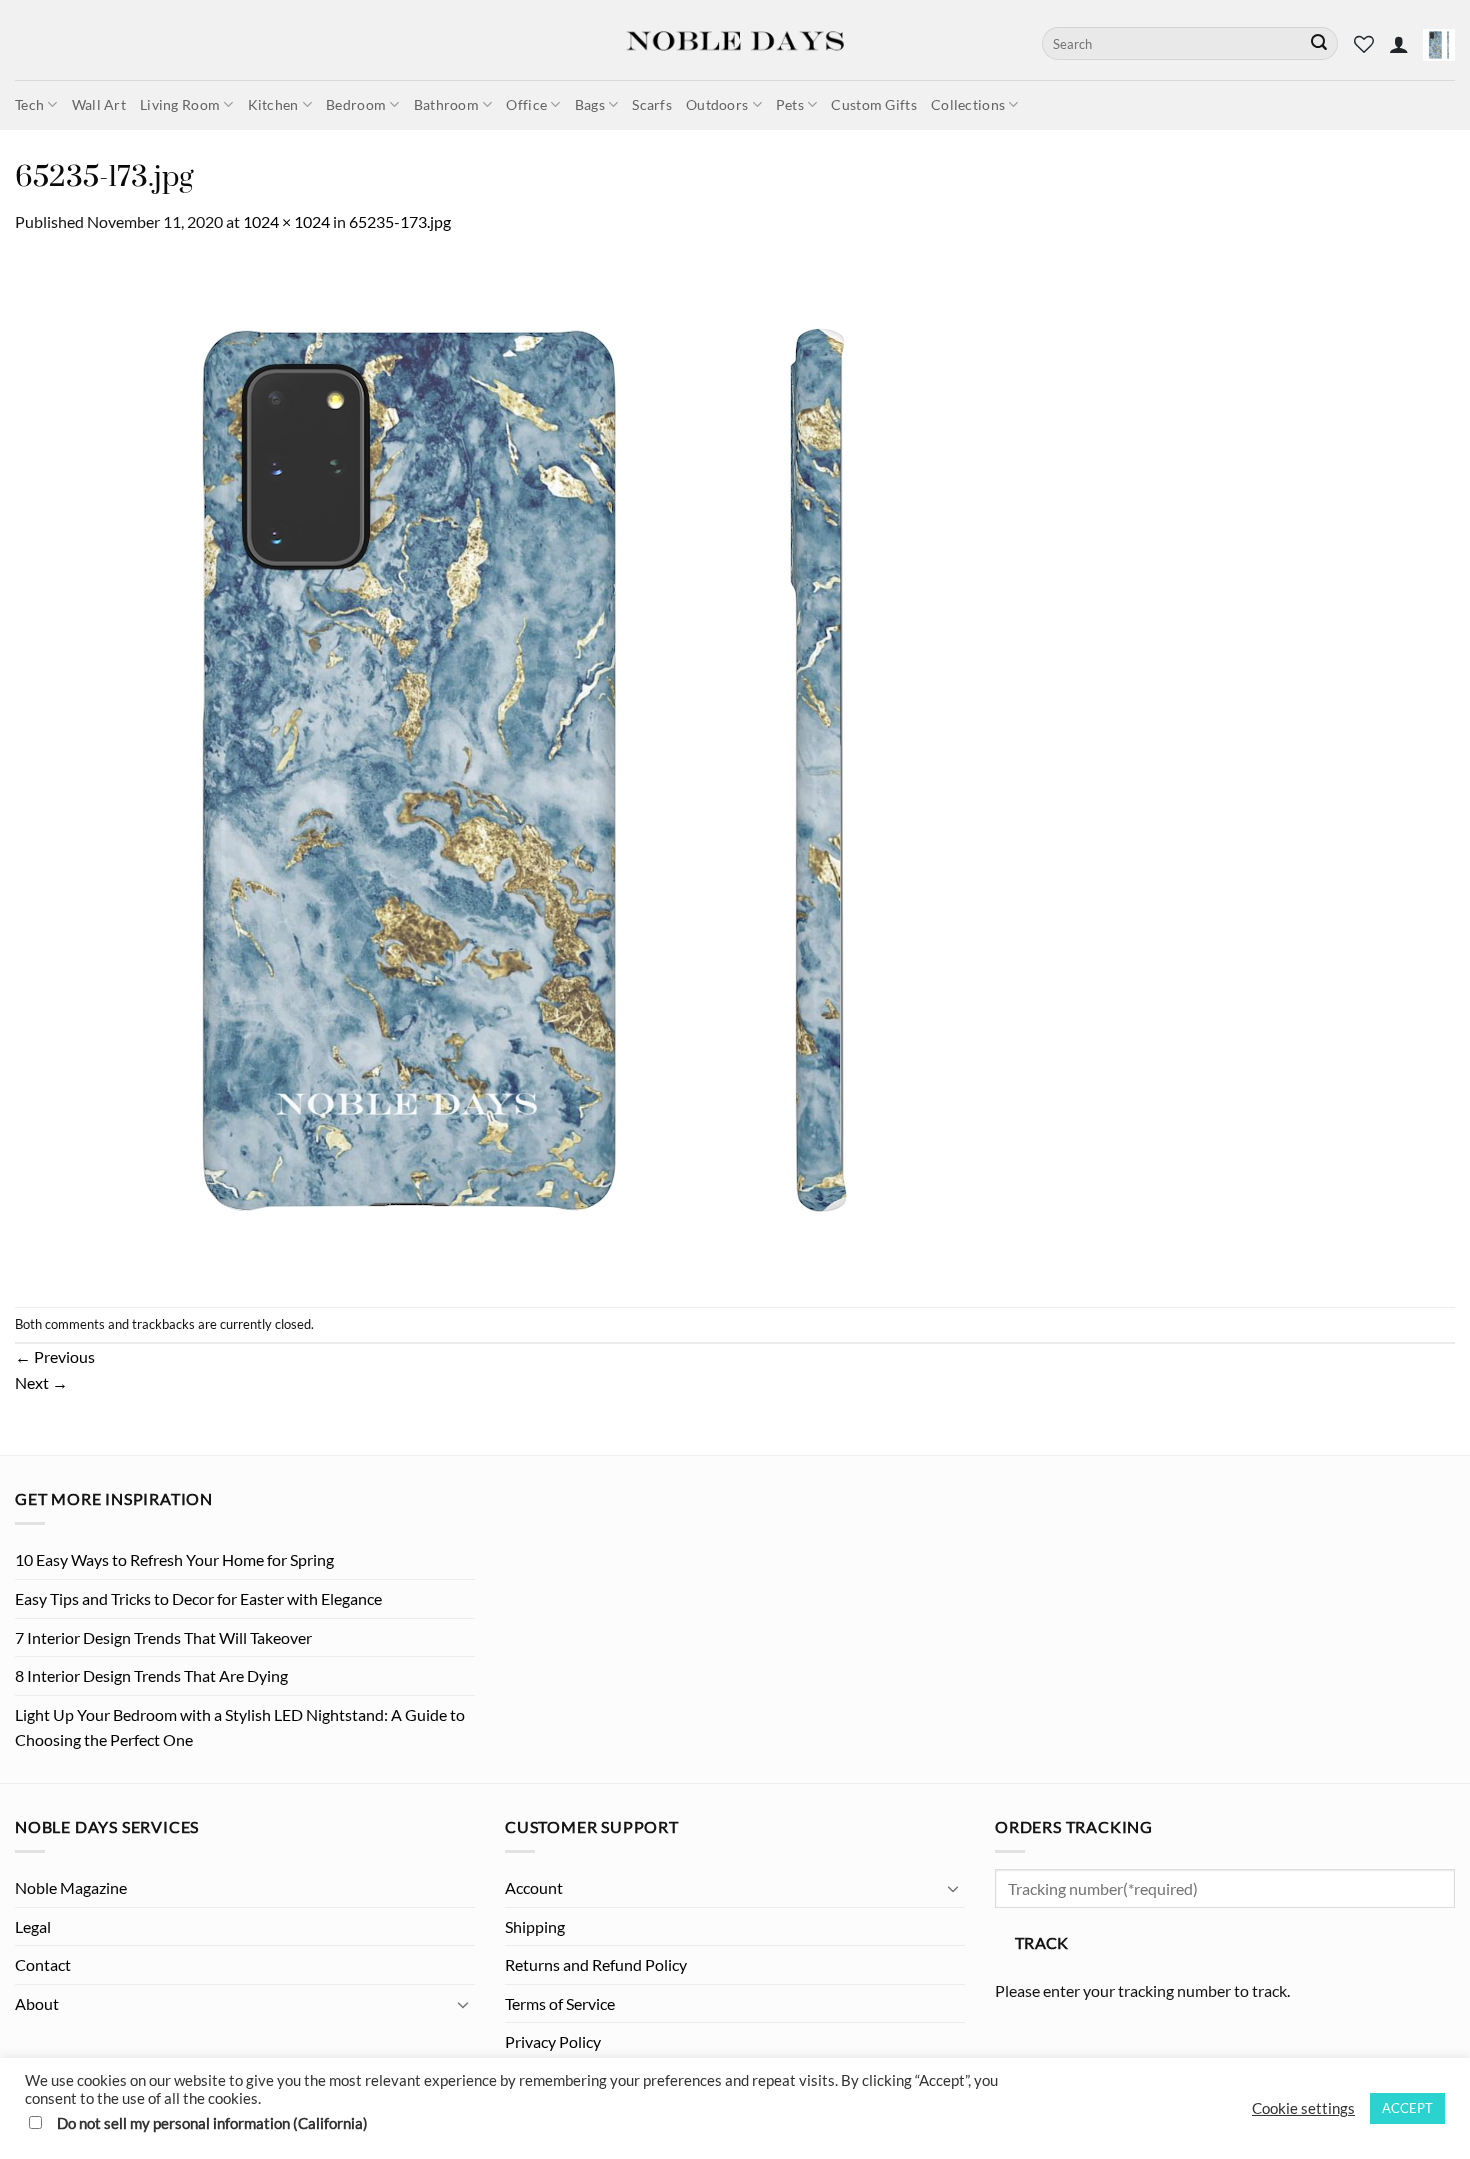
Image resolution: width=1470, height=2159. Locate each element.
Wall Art (99, 104)
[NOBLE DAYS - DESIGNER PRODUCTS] (735, 39)
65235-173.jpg (400, 221)
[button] (1399, 44)
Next (41, 1382)
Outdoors (717, 104)
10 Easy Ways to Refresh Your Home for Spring (174, 1559)
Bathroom (446, 104)
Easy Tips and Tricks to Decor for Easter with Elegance (198, 1598)
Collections (968, 104)
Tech (29, 104)
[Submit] (1319, 44)
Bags (590, 104)
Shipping (535, 1926)
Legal (33, 1926)
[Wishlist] (1364, 44)
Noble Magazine (71, 1887)
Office (526, 104)
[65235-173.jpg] (527, 768)
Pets (790, 104)
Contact (43, 1964)
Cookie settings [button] (1303, 2108)
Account (534, 1887)
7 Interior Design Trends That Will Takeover (163, 1637)
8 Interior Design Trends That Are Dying (151, 1675)
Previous (55, 1356)
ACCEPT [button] (1407, 2108)
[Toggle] (463, 2004)
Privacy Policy (553, 2041)
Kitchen (273, 104)
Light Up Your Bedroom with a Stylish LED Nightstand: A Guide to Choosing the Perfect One (240, 1727)
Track (1042, 1943)
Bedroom (356, 104)
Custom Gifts (873, 104)
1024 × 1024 (286, 221)
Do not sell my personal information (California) (212, 2123)
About (37, 2003)
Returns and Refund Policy (596, 1964)
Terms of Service (560, 2003)
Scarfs (652, 104)
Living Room (180, 104)
